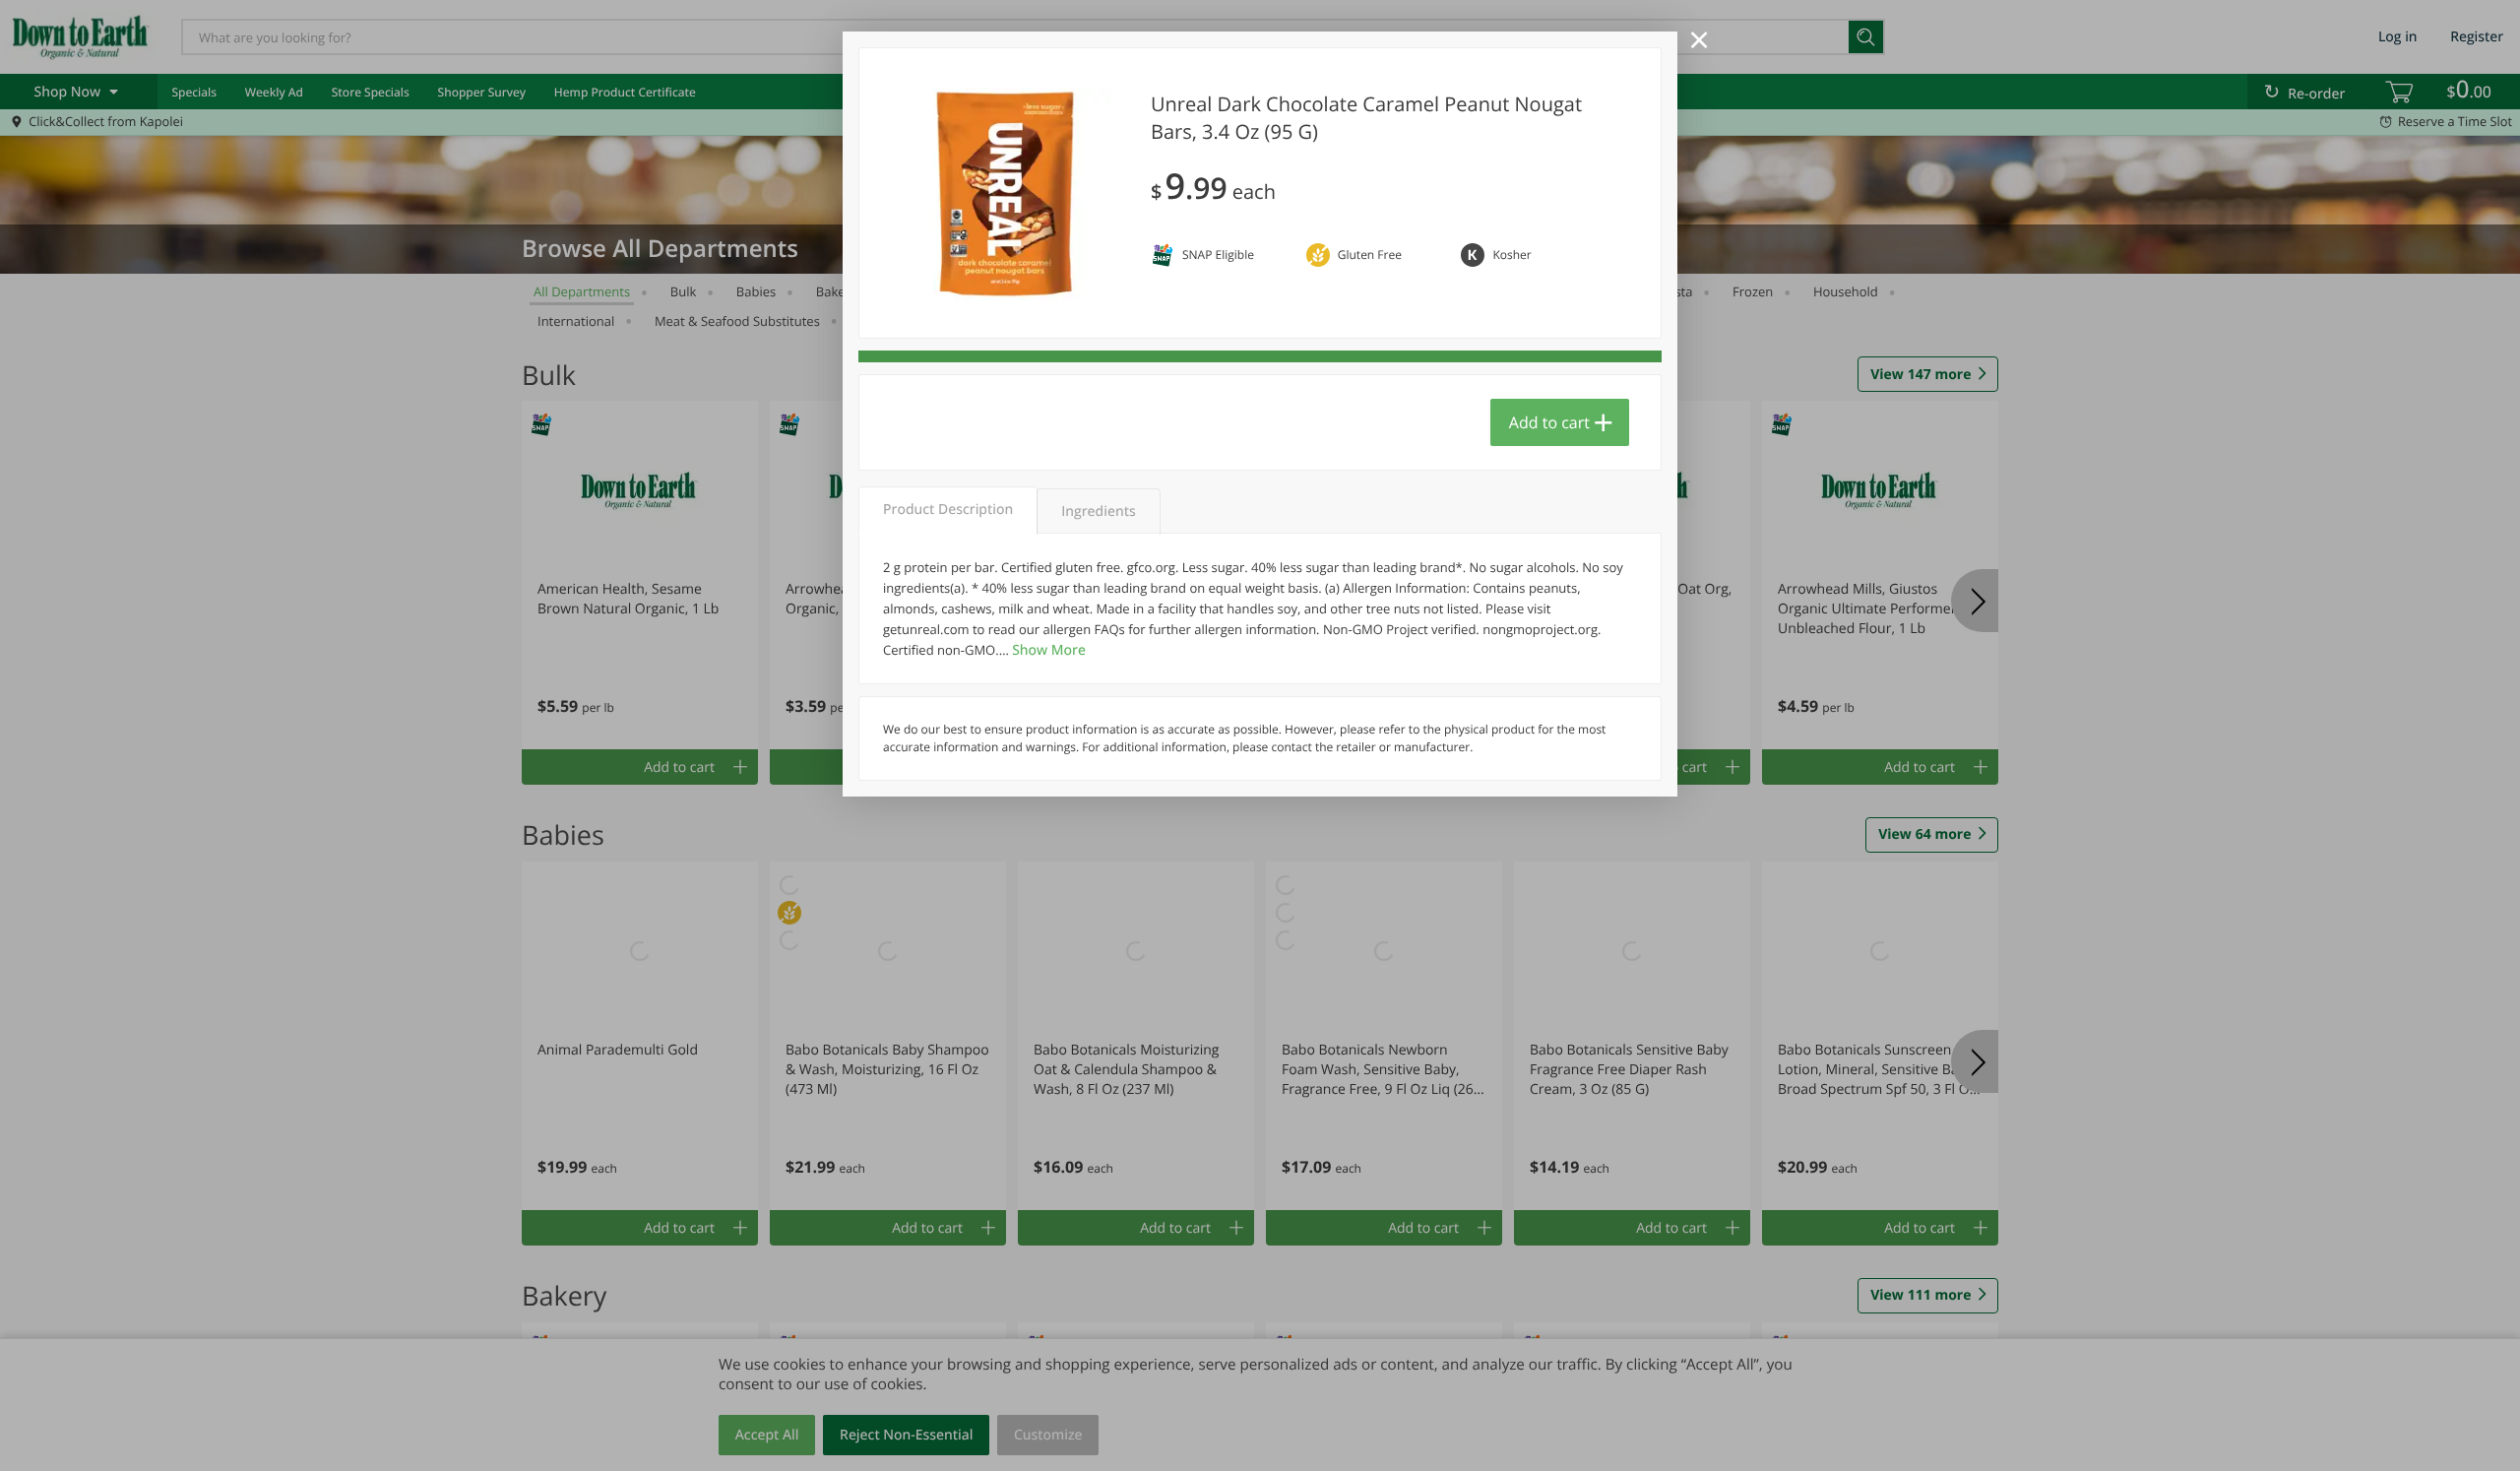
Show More (1049, 650)
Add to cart (1549, 422)
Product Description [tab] (948, 510)
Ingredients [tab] (1098, 512)
